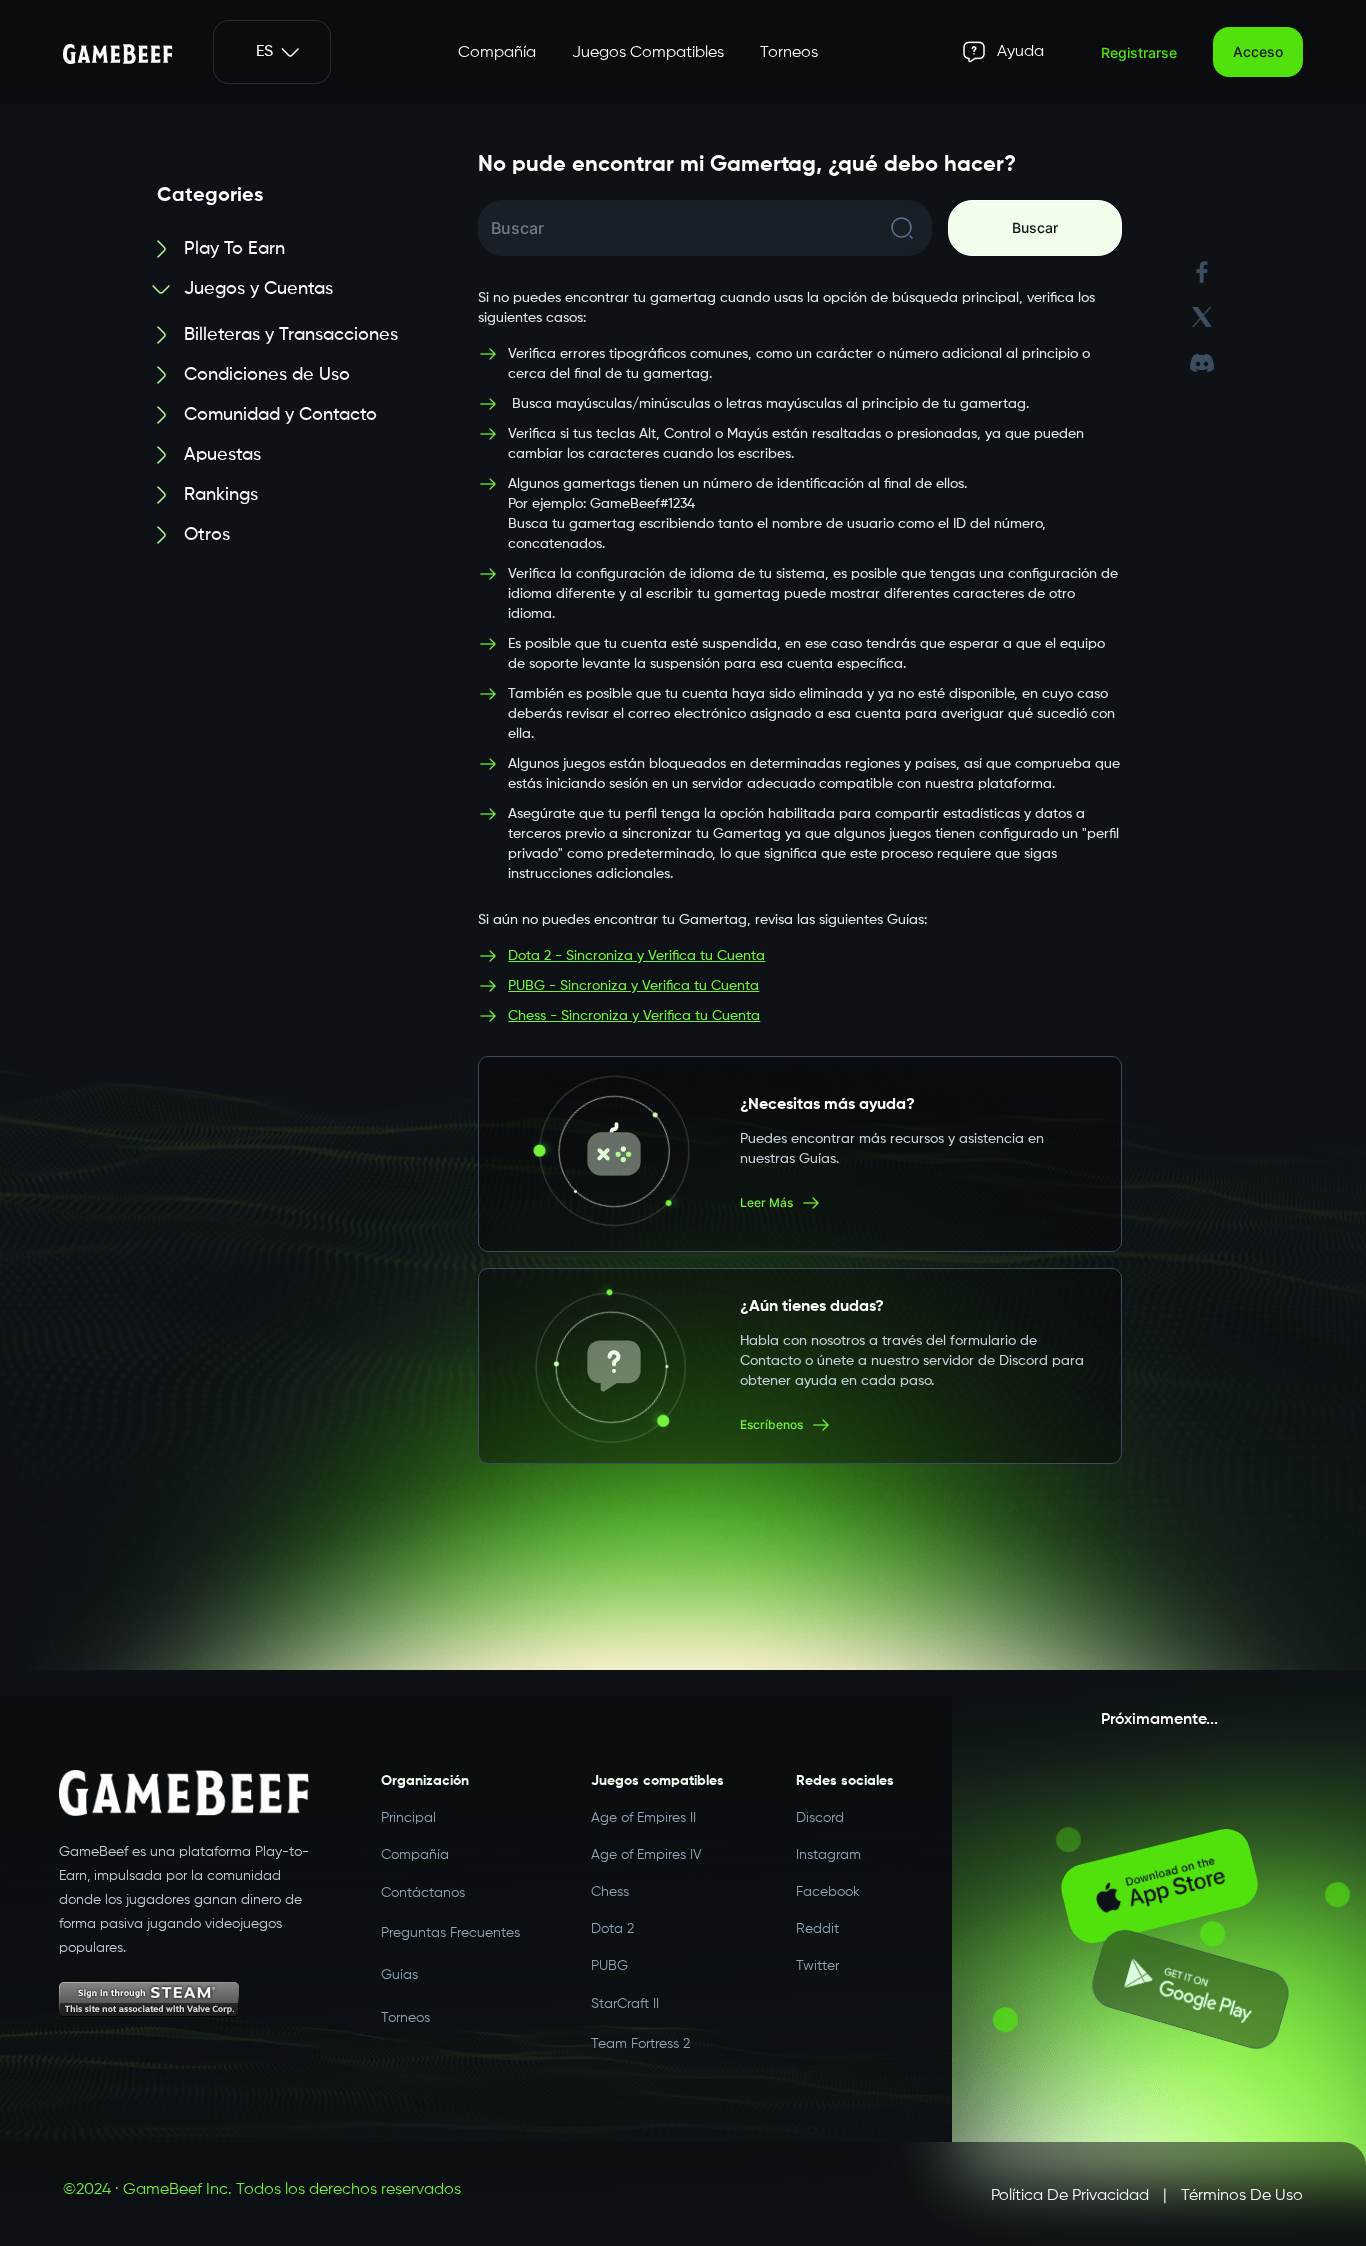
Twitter (817, 1966)
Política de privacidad (1070, 2196)
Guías (399, 1967)
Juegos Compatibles (648, 53)
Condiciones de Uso (267, 375)
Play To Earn (234, 249)
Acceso (1258, 51)
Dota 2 (612, 1929)
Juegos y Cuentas (258, 289)
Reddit (817, 1929)
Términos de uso (1242, 2196)
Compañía (497, 53)
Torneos (789, 53)
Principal (408, 1818)
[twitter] (1202, 317)
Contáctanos (423, 1892)
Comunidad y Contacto (280, 415)
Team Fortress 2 (640, 2040)
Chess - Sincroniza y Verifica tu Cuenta (634, 1016)
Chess (610, 1892)
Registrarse (1139, 52)
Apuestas (222, 455)
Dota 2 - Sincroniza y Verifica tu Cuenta (636, 956)
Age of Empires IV (646, 1855)
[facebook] (1202, 272)
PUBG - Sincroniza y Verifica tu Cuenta (633, 986)
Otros (207, 535)
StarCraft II (625, 2003)
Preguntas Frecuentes (450, 1929)
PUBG (609, 1966)
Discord (820, 1818)
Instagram (828, 1855)
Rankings (221, 495)
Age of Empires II (643, 1818)
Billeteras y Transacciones (291, 335)
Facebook (828, 1892)
